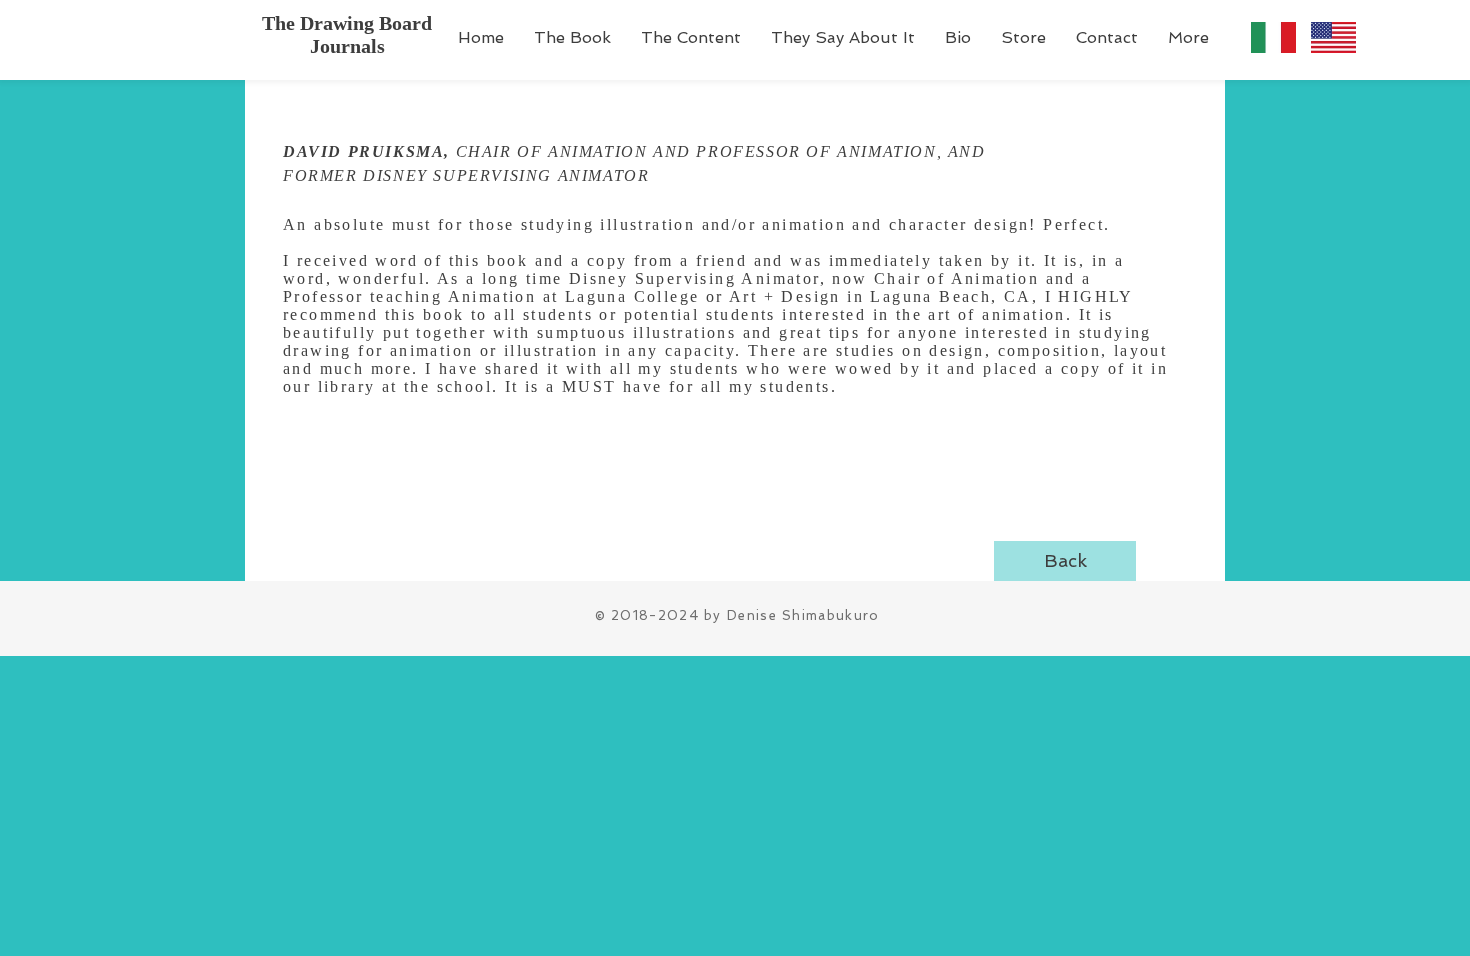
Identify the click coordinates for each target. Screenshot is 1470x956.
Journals (347, 46)
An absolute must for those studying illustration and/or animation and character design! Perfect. (696, 224)
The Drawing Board (347, 23)
